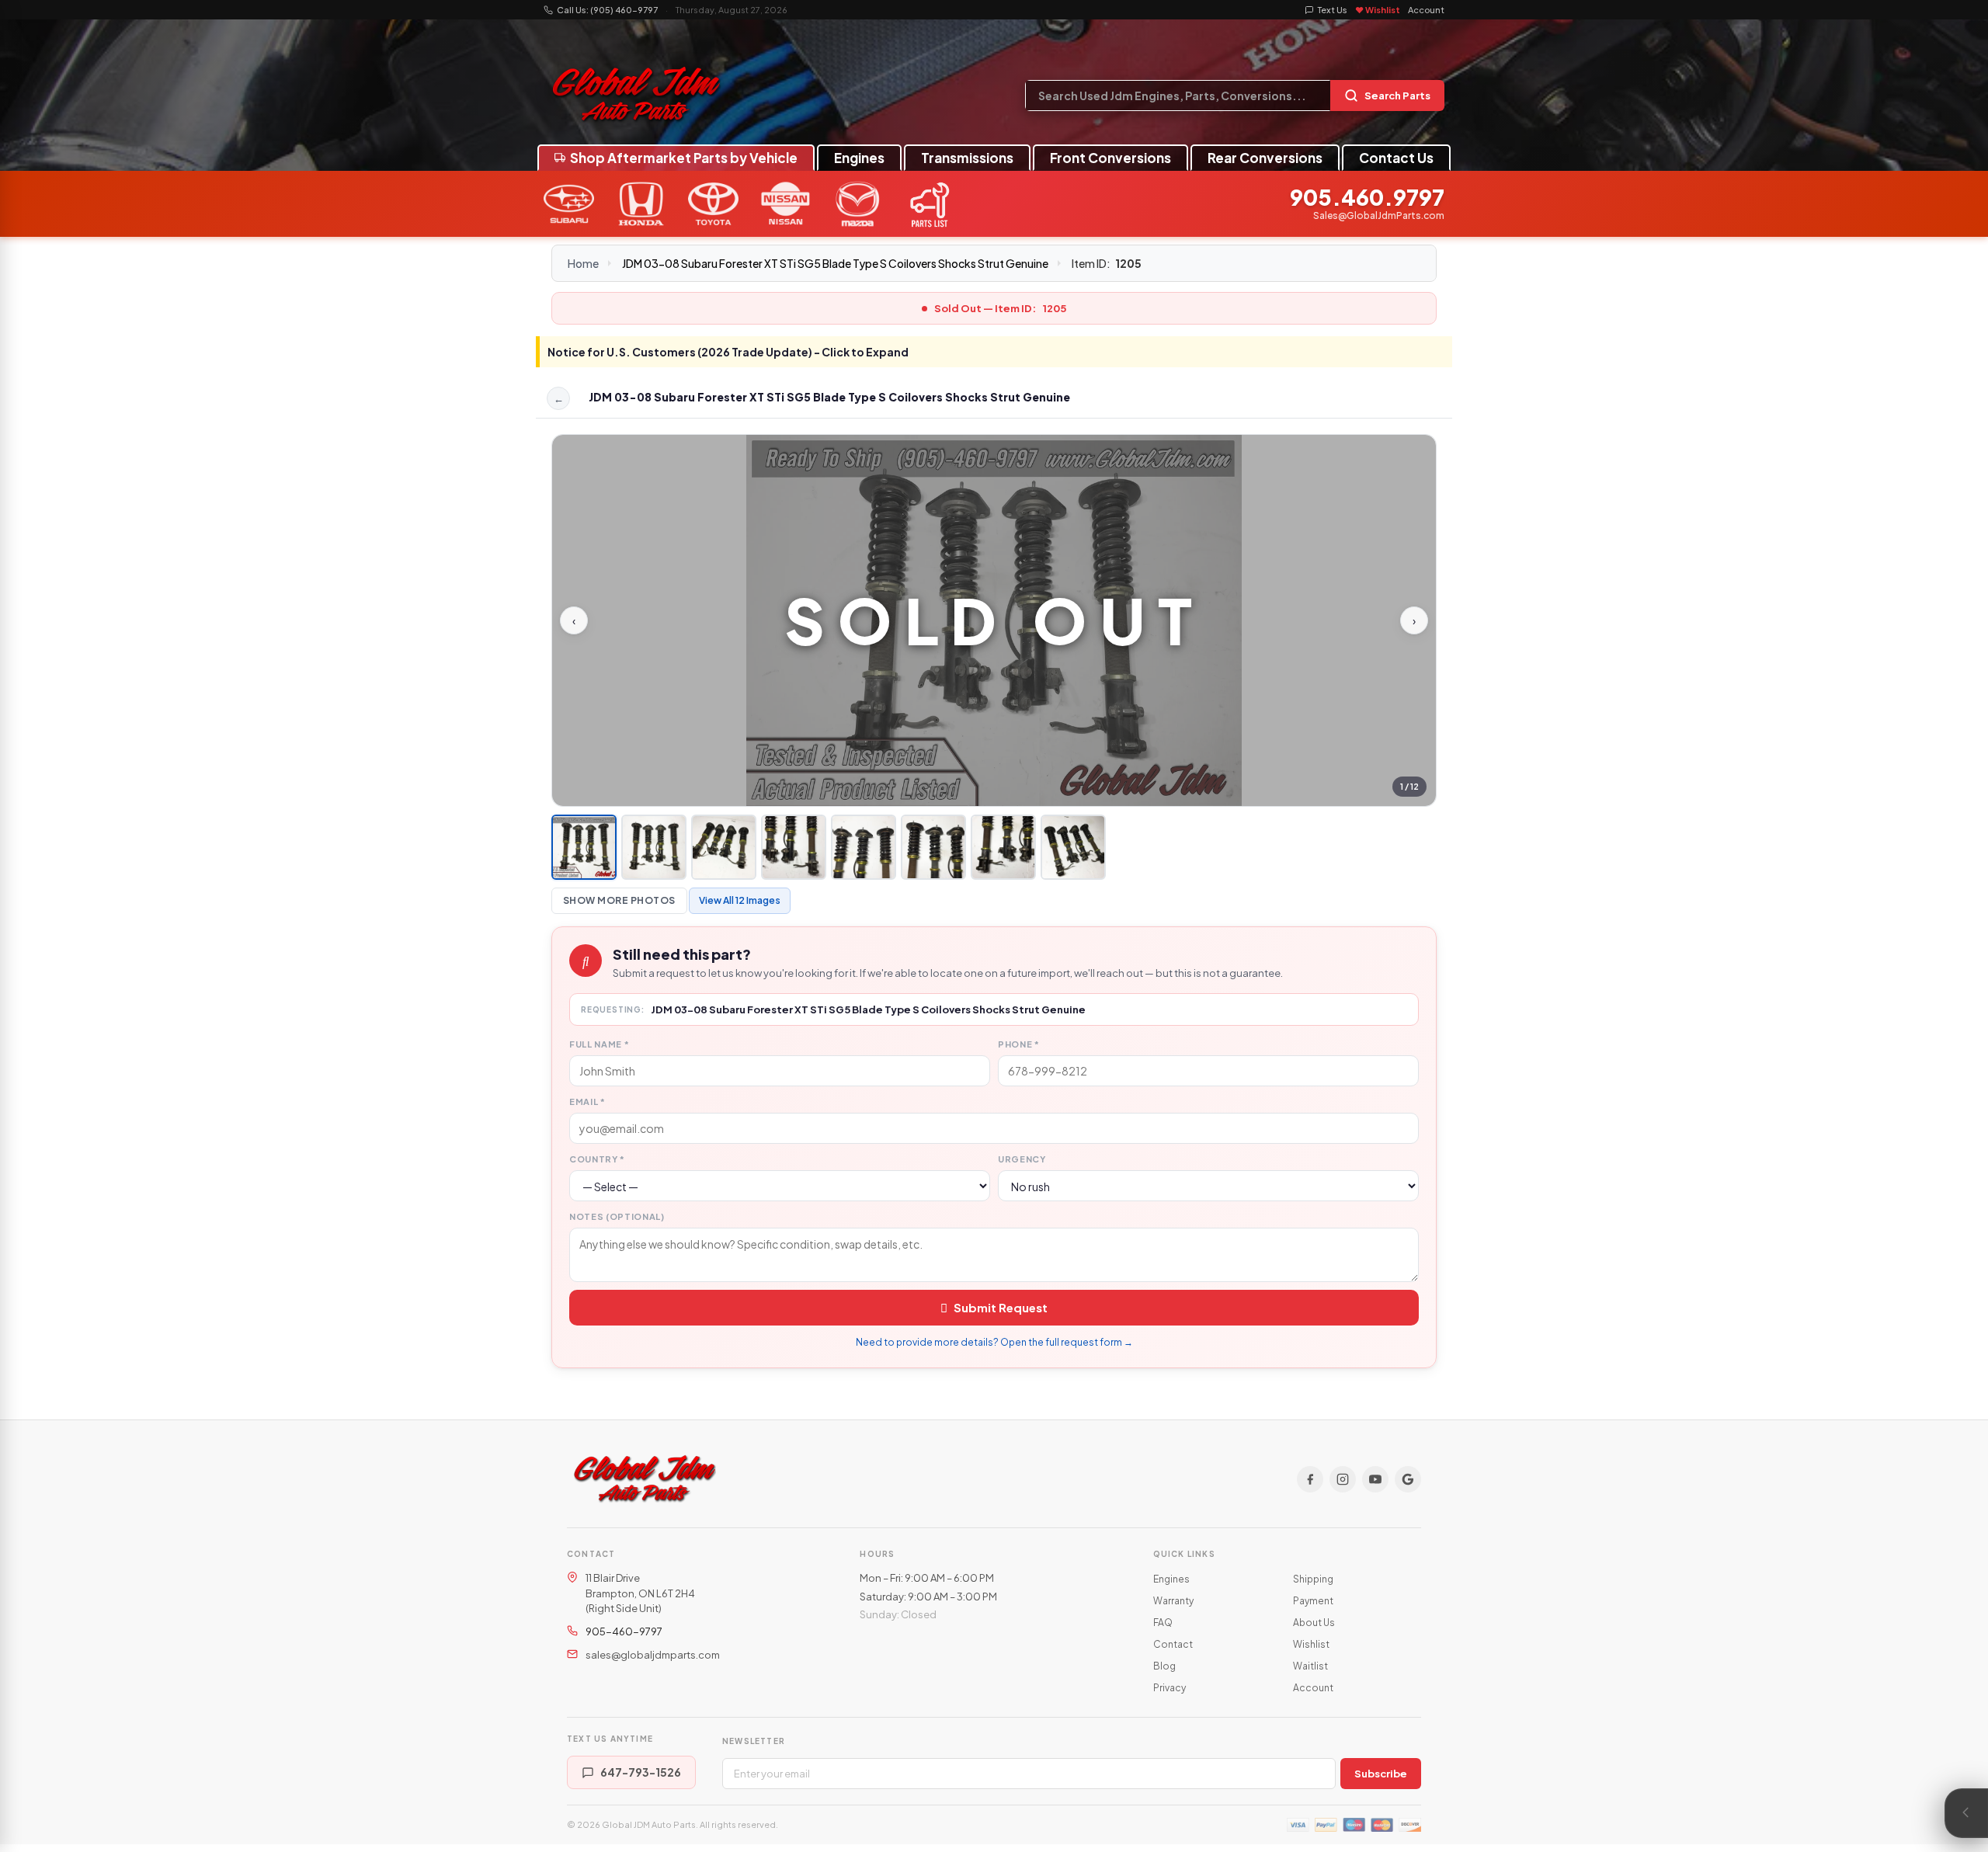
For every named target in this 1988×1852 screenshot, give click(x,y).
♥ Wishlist (1378, 10)
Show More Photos (619, 900)
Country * (597, 1159)
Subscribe (1381, 1774)
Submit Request (1001, 1307)
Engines (859, 158)
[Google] (1408, 1479)
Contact (1173, 1644)
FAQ (1163, 1623)
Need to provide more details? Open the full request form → (994, 1342)
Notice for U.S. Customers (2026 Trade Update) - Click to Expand (728, 352)
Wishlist (1311, 1644)
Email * (587, 1101)
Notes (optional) (617, 1216)
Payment (1313, 1601)
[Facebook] (1310, 1479)
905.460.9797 (1367, 198)
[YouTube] (1375, 1479)
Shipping (1313, 1579)
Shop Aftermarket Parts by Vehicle (684, 158)
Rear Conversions (1265, 158)
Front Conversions (1110, 158)
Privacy (1170, 1688)
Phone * (1019, 1044)
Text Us (1333, 10)
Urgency (1022, 1159)
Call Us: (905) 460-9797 (607, 10)
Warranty (1173, 1601)
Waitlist (1310, 1666)
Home (583, 263)
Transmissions (967, 158)
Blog (1164, 1666)
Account (1426, 10)
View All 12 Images (740, 900)
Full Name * (599, 1044)
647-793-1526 (641, 1772)
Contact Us (1396, 158)
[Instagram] (1343, 1479)
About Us (1314, 1623)
